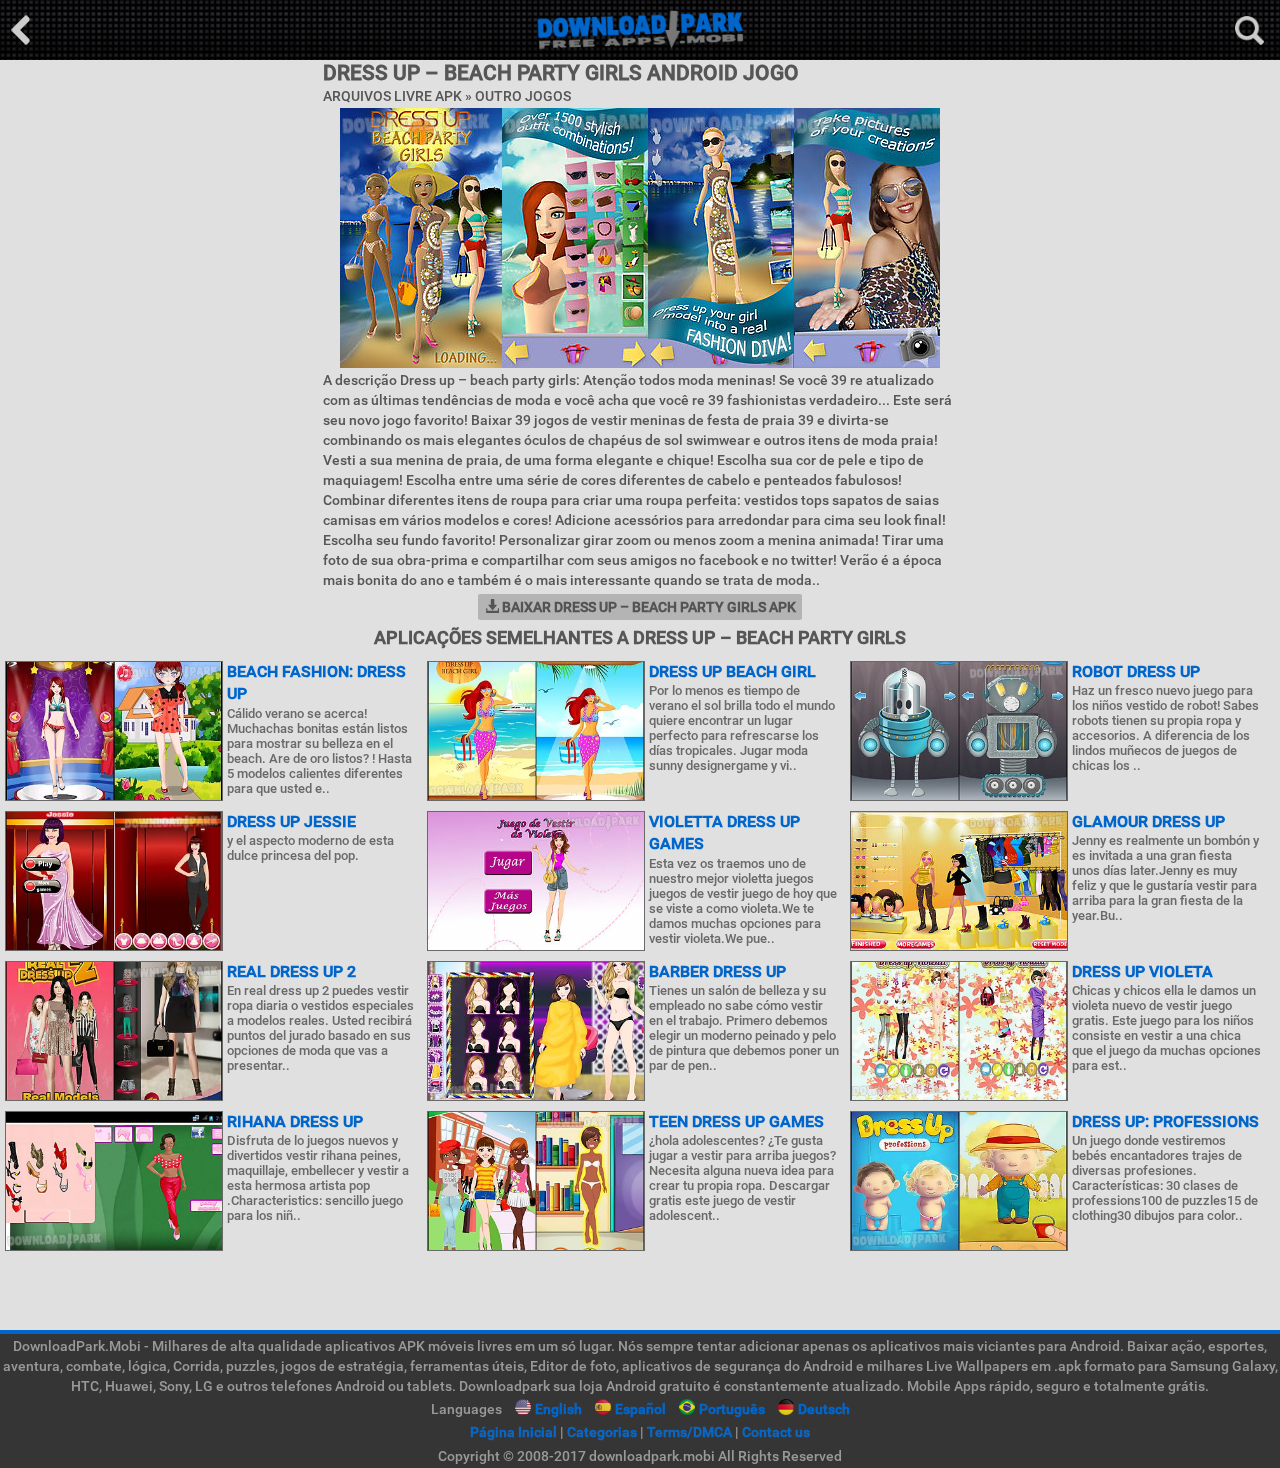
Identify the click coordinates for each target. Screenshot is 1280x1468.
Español (640, 1409)
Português (732, 1409)
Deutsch (824, 1409)
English (558, 1409)
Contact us (776, 1432)
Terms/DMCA (689, 1432)
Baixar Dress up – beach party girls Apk (647, 607)
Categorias (602, 1432)
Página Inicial (513, 1432)
